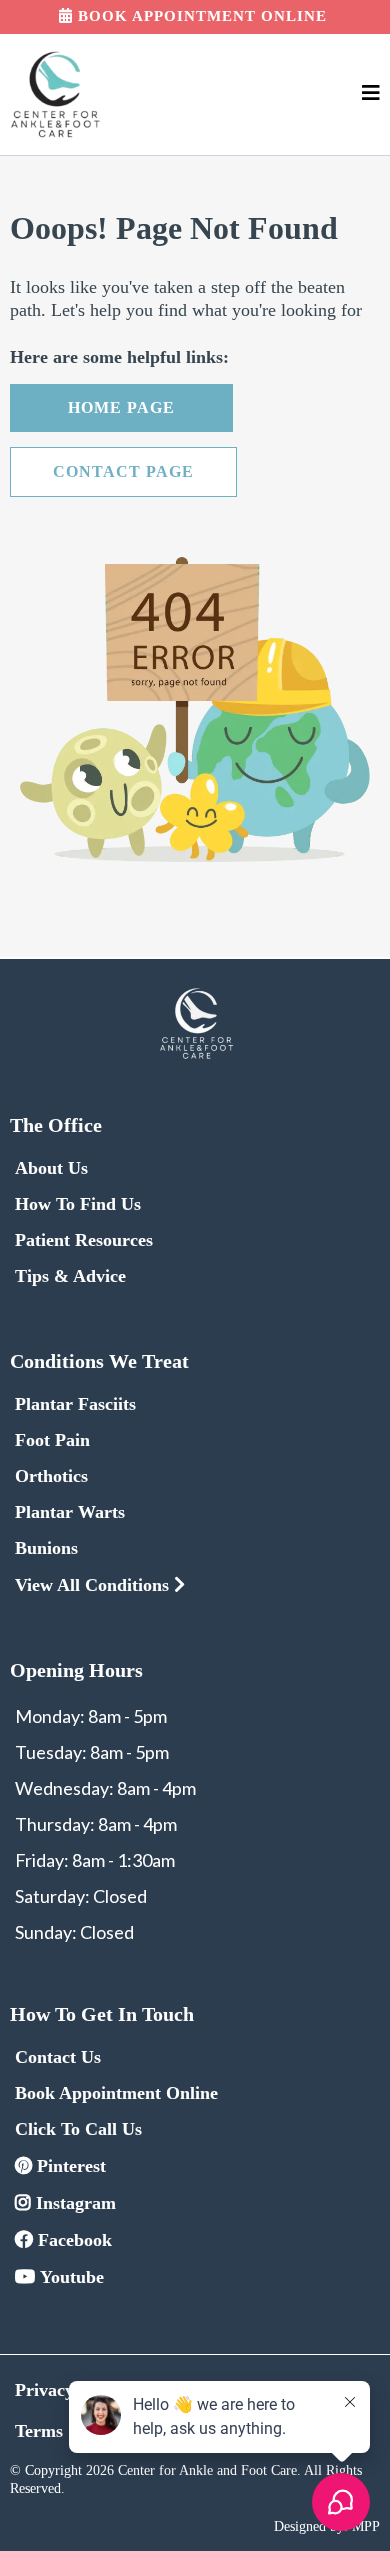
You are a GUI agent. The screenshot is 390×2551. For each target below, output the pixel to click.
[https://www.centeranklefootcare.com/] (55, 94)
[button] (371, 94)
